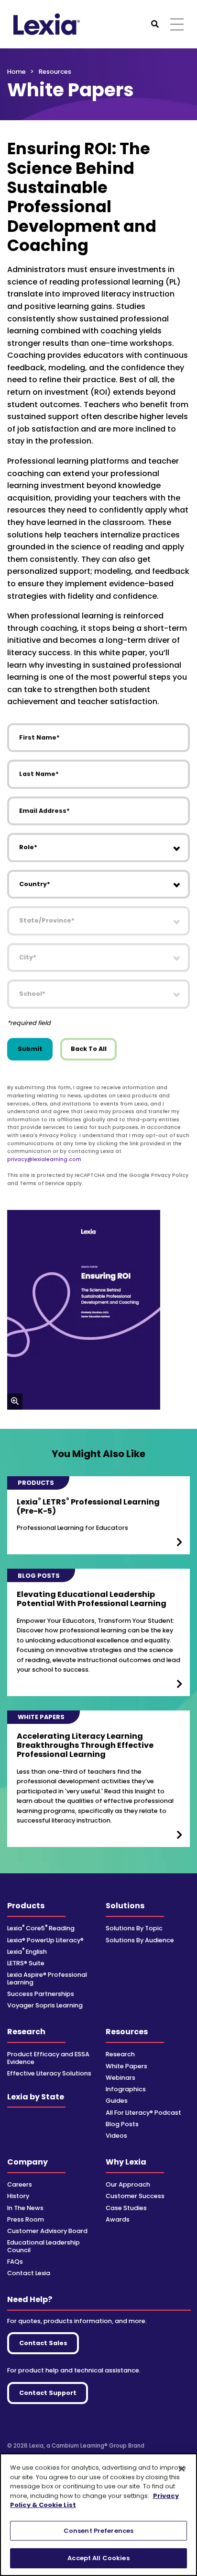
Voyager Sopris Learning (45, 2005)
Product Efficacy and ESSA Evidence (48, 2058)
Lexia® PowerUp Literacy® (45, 1940)
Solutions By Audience (140, 1940)
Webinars (120, 2078)
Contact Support (48, 2393)
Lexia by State (36, 2097)
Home (16, 72)
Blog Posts (122, 2124)
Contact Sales (43, 2343)
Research (26, 2032)
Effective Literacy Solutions (49, 2073)
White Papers (126, 2066)
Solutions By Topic (134, 1928)
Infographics (126, 2089)
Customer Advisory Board (47, 2231)
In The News (25, 2208)
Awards (118, 2219)
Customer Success (135, 2196)
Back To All (89, 1049)
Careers (20, 2184)
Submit (30, 1049)
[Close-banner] (182, 2469)
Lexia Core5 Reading (41, 1928)
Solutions (125, 1906)
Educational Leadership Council (44, 2246)
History (18, 2196)
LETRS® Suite (26, 1963)
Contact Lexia (29, 2273)
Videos (116, 2136)
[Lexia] (47, 24)
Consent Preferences (98, 2531)
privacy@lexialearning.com (44, 1159)
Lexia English (27, 1952)
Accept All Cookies (98, 2558)
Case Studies (126, 2208)
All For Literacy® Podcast (143, 2113)
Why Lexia (126, 2162)
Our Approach (128, 2184)
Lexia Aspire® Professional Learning (47, 1978)
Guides (117, 2101)
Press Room (26, 2219)
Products (26, 1906)
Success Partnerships (41, 1994)
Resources (127, 2032)
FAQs (15, 2262)
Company (27, 2162)
